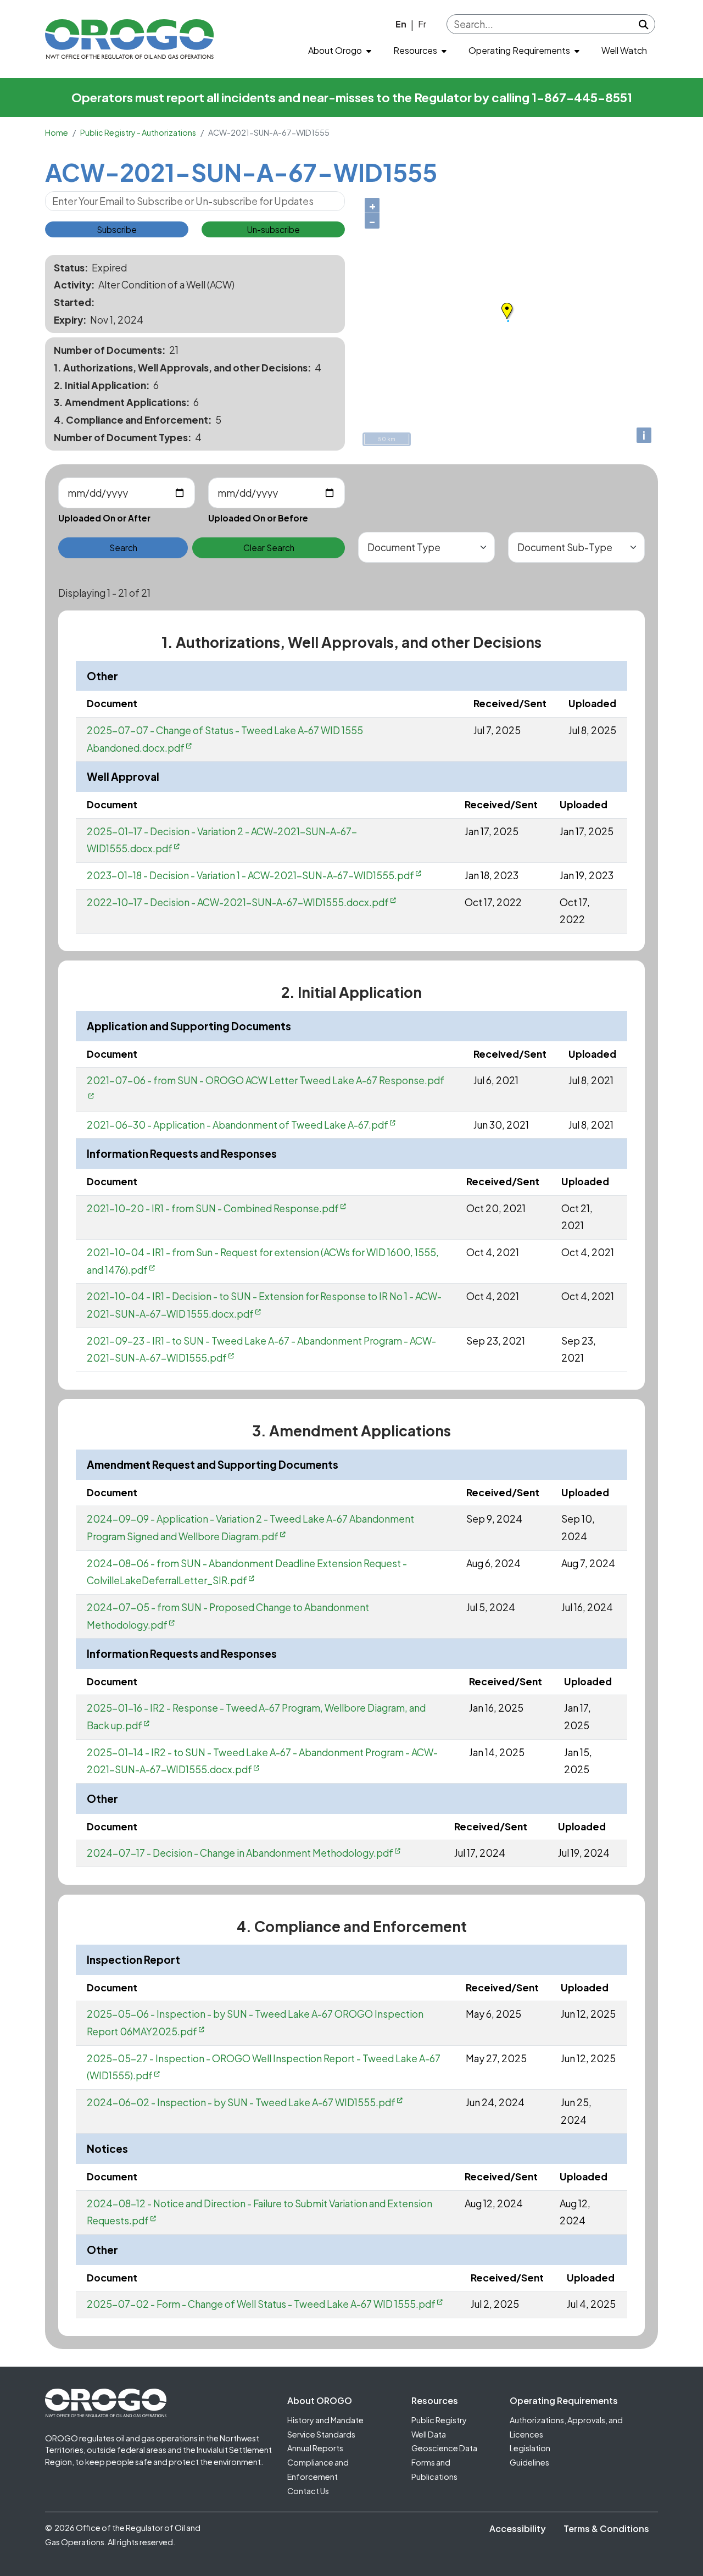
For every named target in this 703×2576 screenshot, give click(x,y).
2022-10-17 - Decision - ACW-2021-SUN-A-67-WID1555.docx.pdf (238, 902)
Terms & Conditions (606, 2528)
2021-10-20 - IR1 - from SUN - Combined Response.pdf (213, 1208)
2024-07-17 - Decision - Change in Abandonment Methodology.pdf (240, 1853)
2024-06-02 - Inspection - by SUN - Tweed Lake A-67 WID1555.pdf (241, 2102)
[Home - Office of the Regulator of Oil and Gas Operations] (129, 39)
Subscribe (117, 229)
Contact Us (308, 2491)
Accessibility (518, 2528)
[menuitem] (340, 51)
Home (57, 132)
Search (123, 548)
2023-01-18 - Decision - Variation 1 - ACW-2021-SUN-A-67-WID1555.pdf (250, 875)
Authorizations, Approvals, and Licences (566, 2427)
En (401, 24)
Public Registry (439, 2420)
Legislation (530, 2448)
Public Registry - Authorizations (138, 132)
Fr (422, 24)
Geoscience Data (444, 2448)
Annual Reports (315, 2448)
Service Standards (321, 2434)
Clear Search (269, 548)
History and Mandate (325, 2420)
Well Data (429, 2434)
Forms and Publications (434, 2469)
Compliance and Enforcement (318, 2469)
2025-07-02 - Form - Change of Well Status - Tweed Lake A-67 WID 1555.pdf (261, 2304)
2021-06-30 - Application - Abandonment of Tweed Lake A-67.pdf (238, 1125)
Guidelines (529, 2462)
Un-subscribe (273, 229)
